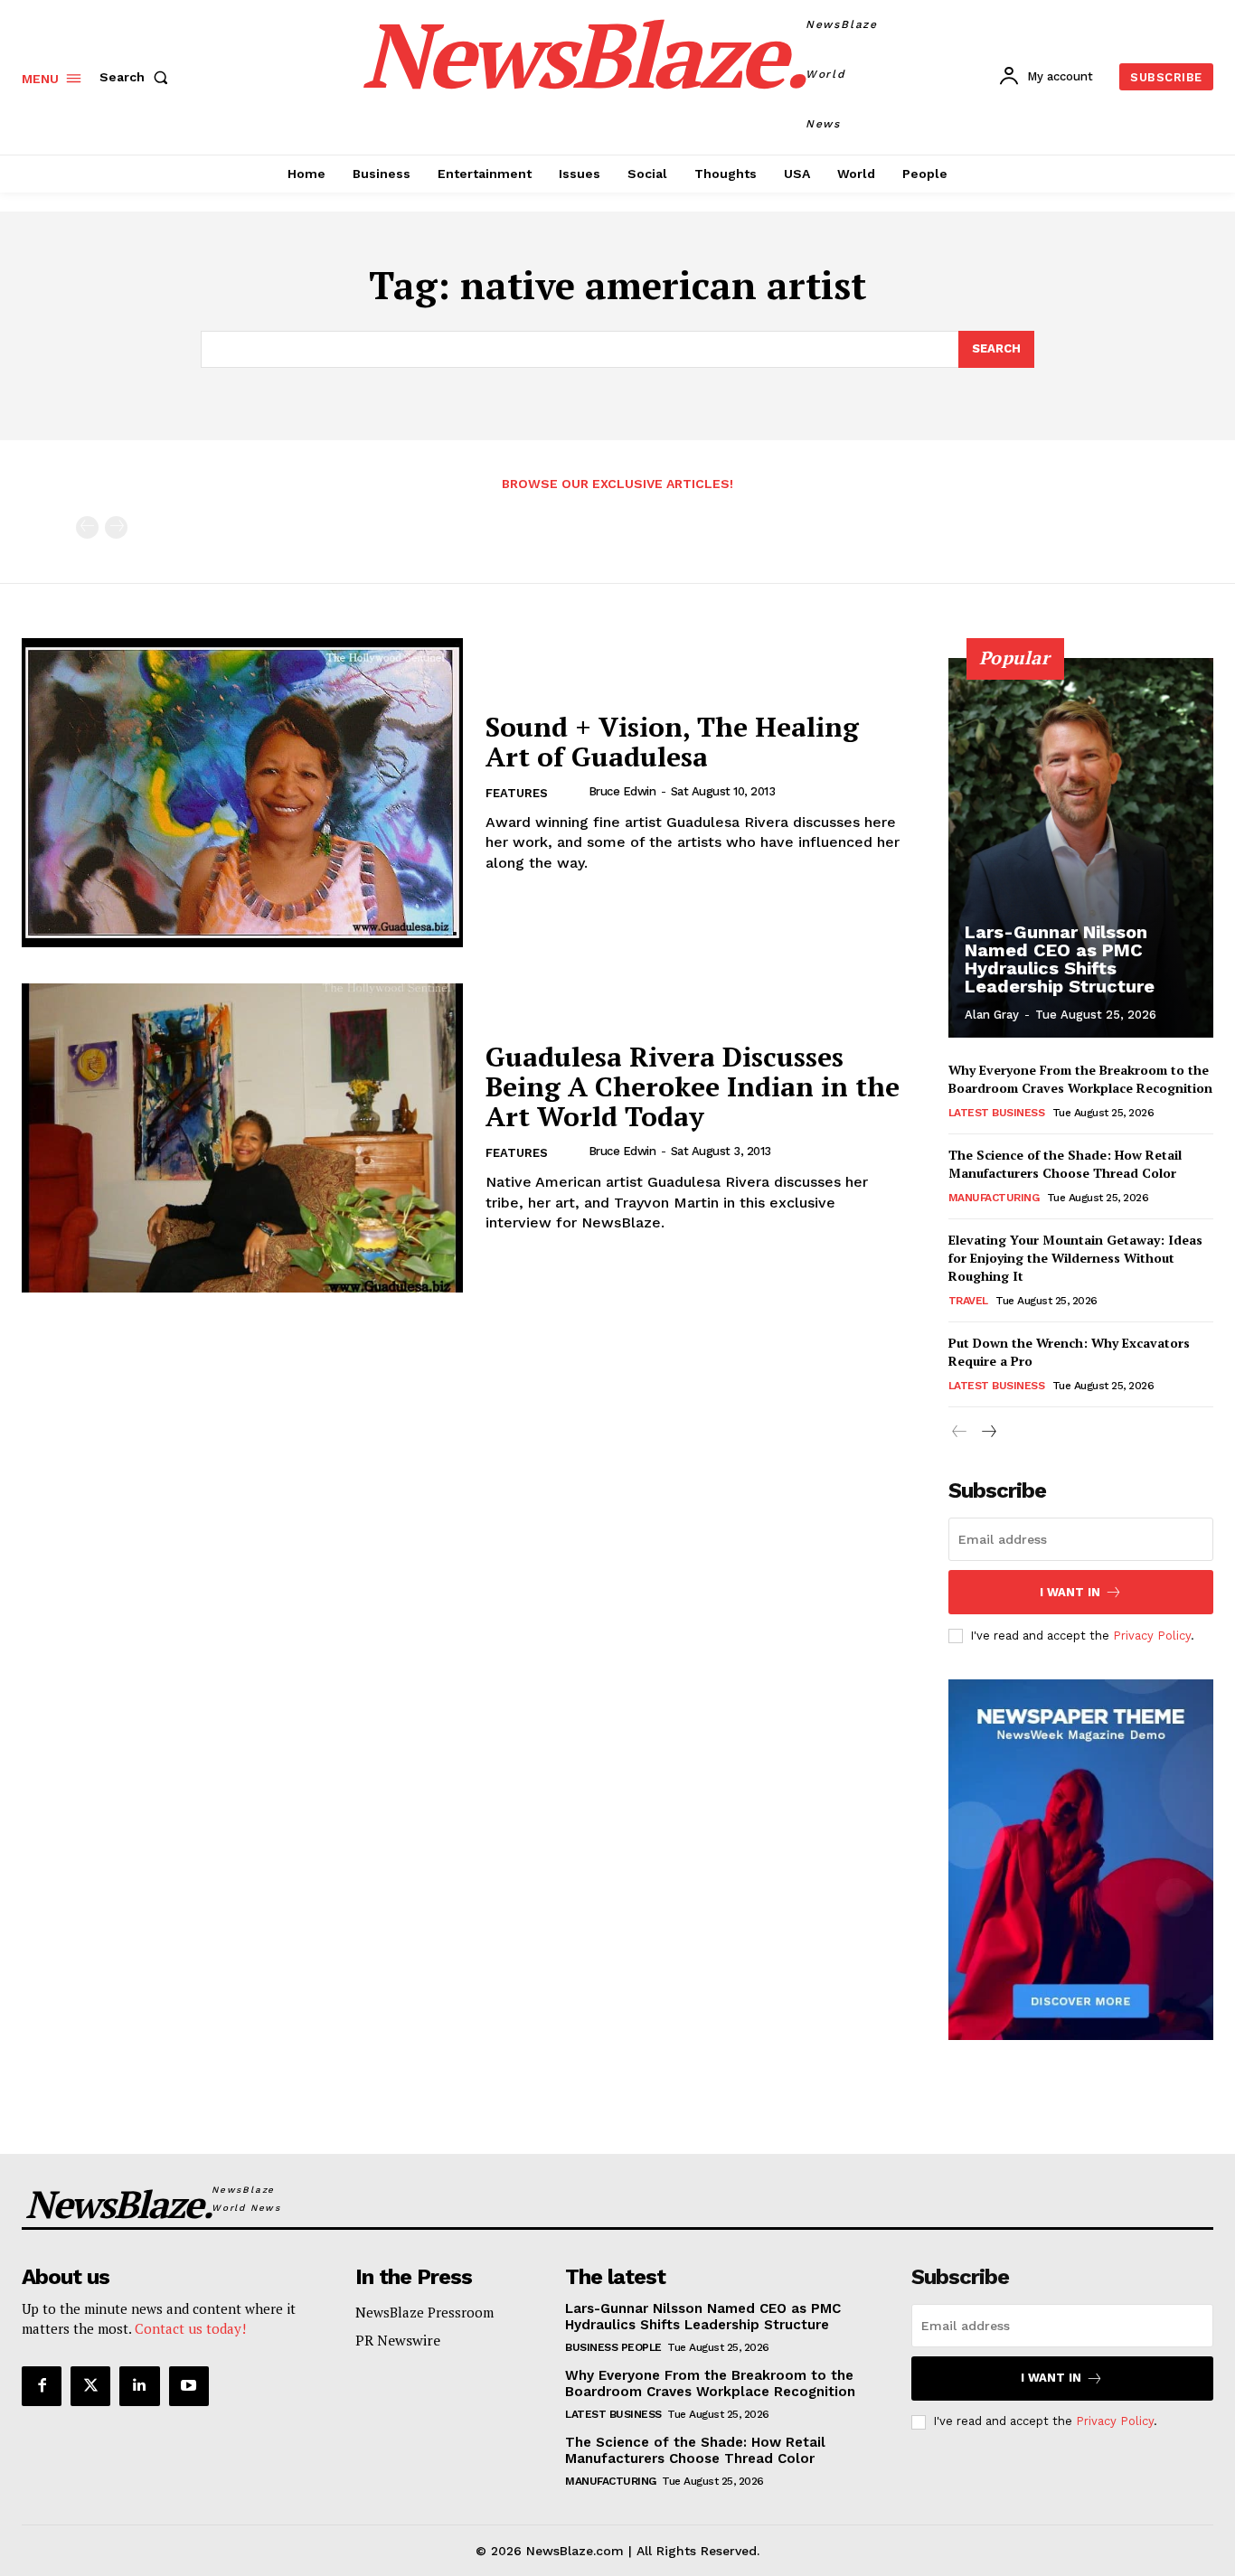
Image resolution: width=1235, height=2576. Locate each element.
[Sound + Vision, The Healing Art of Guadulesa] (242, 793)
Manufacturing (994, 1198)
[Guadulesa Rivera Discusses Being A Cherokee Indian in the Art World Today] (242, 1138)
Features (517, 793)
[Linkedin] (139, 2386)
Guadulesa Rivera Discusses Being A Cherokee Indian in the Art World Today (693, 1086)
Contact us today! (190, 2328)
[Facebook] (42, 2386)
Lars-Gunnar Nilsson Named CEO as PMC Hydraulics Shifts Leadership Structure (1060, 959)
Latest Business (997, 1113)
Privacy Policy (1152, 1636)
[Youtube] (189, 2386)
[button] (137, 77)
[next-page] (989, 1432)
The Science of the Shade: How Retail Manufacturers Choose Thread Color (1065, 1164)
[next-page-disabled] (116, 527)
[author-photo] (573, 792)
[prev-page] (87, 527)
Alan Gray (992, 1015)
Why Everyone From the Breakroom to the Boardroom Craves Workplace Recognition (1080, 1079)
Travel (968, 1301)
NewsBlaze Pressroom (424, 2312)
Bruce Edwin (622, 791)
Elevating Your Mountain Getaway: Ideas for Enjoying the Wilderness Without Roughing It (1075, 1257)
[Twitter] (90, 2386)
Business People (613, 2347)
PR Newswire (398, 2340)
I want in (1070, 1592)
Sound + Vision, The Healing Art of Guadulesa (672, 742)
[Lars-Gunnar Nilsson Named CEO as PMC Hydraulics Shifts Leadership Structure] (1081, 848)
